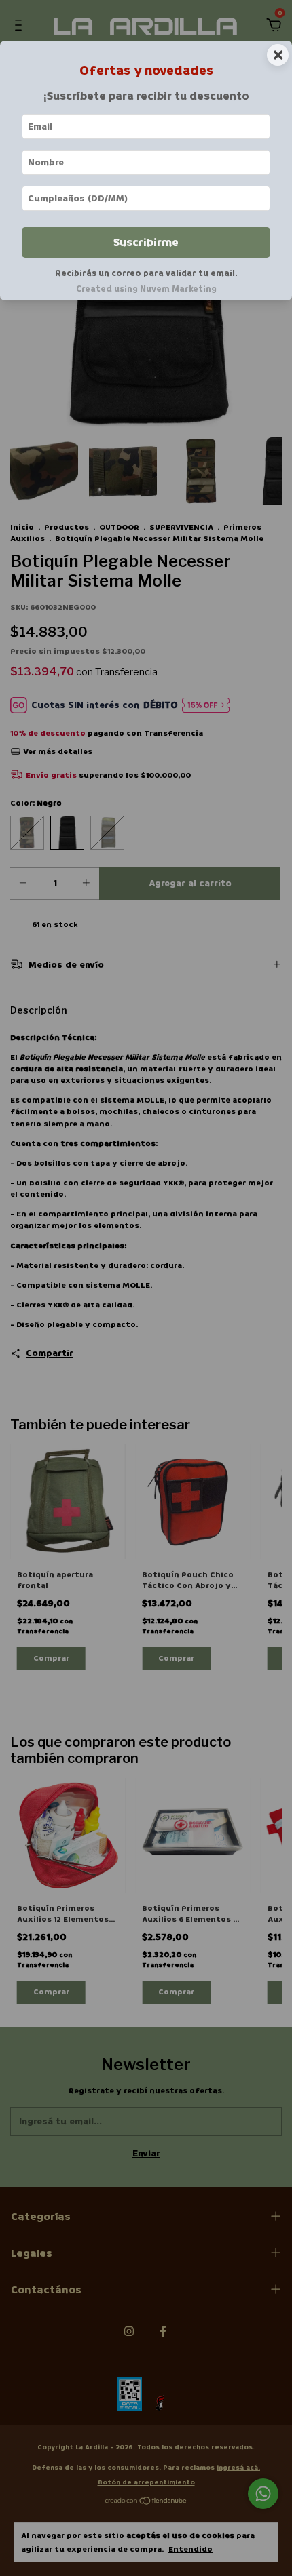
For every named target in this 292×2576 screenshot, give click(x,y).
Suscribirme (146, 242)
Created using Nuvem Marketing (146, 289)
